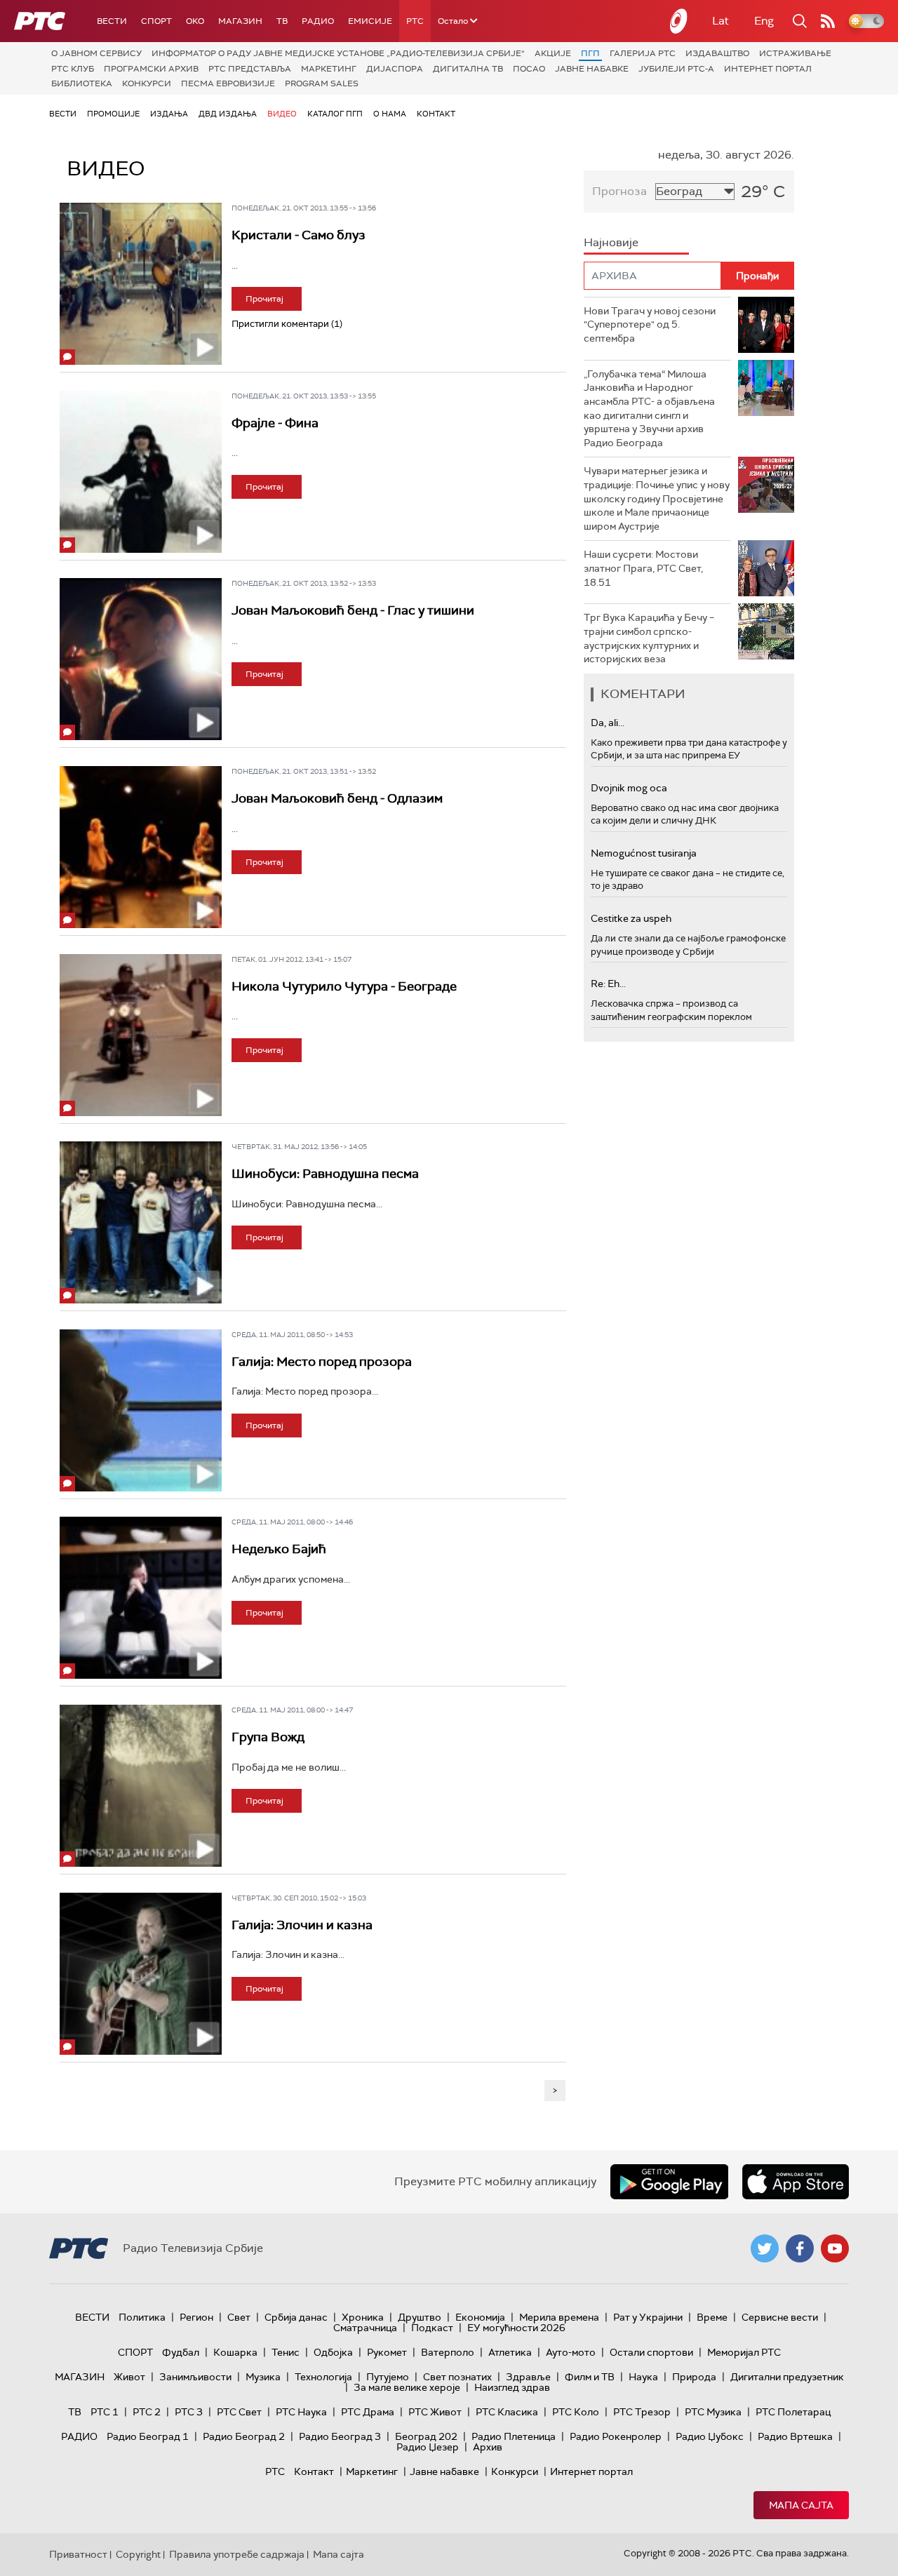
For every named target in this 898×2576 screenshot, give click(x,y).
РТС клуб (73, 69)
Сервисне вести (780, 2317)
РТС (415, 21)
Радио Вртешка (795, 2436)
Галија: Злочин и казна (302, 1925)
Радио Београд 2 (244, 2436)
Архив (488, 2447)
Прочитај (264, 299)
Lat (721, 21)
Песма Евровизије (228, 83)
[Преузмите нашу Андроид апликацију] (669, 2182)
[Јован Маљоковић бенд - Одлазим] (141, 847)
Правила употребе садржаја (237, 2554)
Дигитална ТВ (468, 69)
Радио (318, 21)
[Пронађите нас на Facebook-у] (800, 2248)
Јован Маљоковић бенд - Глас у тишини (353, 610)
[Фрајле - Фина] (141, 472)
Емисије (370, 21)
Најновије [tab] (611, 242)
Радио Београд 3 (340, 2436)
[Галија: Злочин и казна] (141, 1974)
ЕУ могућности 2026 (516, 2328)
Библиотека (82, 83)
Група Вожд (268, 1737)
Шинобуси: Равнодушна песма (325, 1174)
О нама (390, 114)
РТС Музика (713, 2412)
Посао (529, 69)
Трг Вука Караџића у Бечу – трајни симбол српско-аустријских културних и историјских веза (649, 638)
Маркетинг (329, 69)
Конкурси (147, 83)
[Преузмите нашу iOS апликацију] (796, 2182)
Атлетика (510, 2352)
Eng (764, 21)
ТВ (282, 21)
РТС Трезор (642, 2412)
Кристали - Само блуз (299, 235)
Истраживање (795, 53)
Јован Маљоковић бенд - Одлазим (337, 798)
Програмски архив (151, 69)
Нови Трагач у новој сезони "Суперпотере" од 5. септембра (650, 324)
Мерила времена (559, 2317)
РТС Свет (239, 2412)
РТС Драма (368, 2412)
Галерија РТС (643, 53)
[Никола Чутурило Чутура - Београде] (141, 1035)
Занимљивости (195, 2377)
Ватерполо (448, 2352)
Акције (553, 53)
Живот (129, 2377)
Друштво (420, 2317)
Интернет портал (768, 69)
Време (712, 2317)
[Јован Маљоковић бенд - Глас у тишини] (141, 659)
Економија (480, 2317)
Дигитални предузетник (787, 2377)
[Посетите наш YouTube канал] (835, 2248)
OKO (195, 21)
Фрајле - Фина (275, 423)
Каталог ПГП (335, 114)
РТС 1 (105, 2412)
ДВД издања (228, 114)
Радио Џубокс (710, 2436)
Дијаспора (395, 69)
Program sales (322, 83)
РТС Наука (301, 2412)
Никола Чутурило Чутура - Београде (344, 986)
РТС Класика (507, 2412)
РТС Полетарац (793, 2412)
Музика (263, 2377)
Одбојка (333, 2352)
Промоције (113, 114)
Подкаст (432, 2328)
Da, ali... (608, 723)
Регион (196, 2317)
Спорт (156, 21)
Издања (169, 114)
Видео (282, 114)
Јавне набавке (592, 69)
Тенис (286, 2352)
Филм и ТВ (590, 2377)
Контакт (436, 114)
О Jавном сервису (96, 53)
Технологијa (323, 2377)
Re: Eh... (608, 984)
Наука (643, 2377)
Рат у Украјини (648, 2317)
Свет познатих (457, 2377)
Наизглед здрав (512, 2387)
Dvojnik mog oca (629, 788)
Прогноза (619, 191)
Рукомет (387, 2352)
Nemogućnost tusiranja (644, 853)
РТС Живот (435, 2412)
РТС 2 (147, 2412)
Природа (694, 2377)
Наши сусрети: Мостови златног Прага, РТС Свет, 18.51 (643, 568)
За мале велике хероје (407, 2387)
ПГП (590, 53)
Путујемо (388, 2377)
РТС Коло (576, 2412)
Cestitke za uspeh (631, 918)
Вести (112, 21)
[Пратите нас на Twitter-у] (765, 2248)
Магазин (240, 21)
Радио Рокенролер (616, 2436)
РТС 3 (189, 2412)
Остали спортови (651, 2352)
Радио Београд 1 (148, 2436)
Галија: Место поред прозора (322, 1362)
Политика (142, 2317)
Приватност (78, 2554)
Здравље (528, 2377)
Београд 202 (426, 2436)
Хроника (363, 2317)
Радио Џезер (428, 2447)
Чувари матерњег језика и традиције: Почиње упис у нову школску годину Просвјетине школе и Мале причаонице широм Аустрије (657, 498)
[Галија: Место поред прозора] (141, 1410)
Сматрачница (365, 2328)
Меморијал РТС (744, 2352)
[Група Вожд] (141, 1786)
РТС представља (250, 69)
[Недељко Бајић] (141, 1598)
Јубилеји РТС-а (676, 69)
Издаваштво (717, 53)
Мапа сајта (801, 2505)
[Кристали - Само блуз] (141, 284)
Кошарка (235, 2352)
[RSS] (828, 21)
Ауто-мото (571, 2352)
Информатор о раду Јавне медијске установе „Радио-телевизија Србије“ (338, 53)
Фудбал (181, 2352)
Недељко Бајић (279, 1549)
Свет (239, 2317)
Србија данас (296, 2317)
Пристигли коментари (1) (287, 324)
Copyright (138, 2554)
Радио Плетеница (514, 2436)
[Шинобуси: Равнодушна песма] (141, 1222)
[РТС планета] (679, 21)
